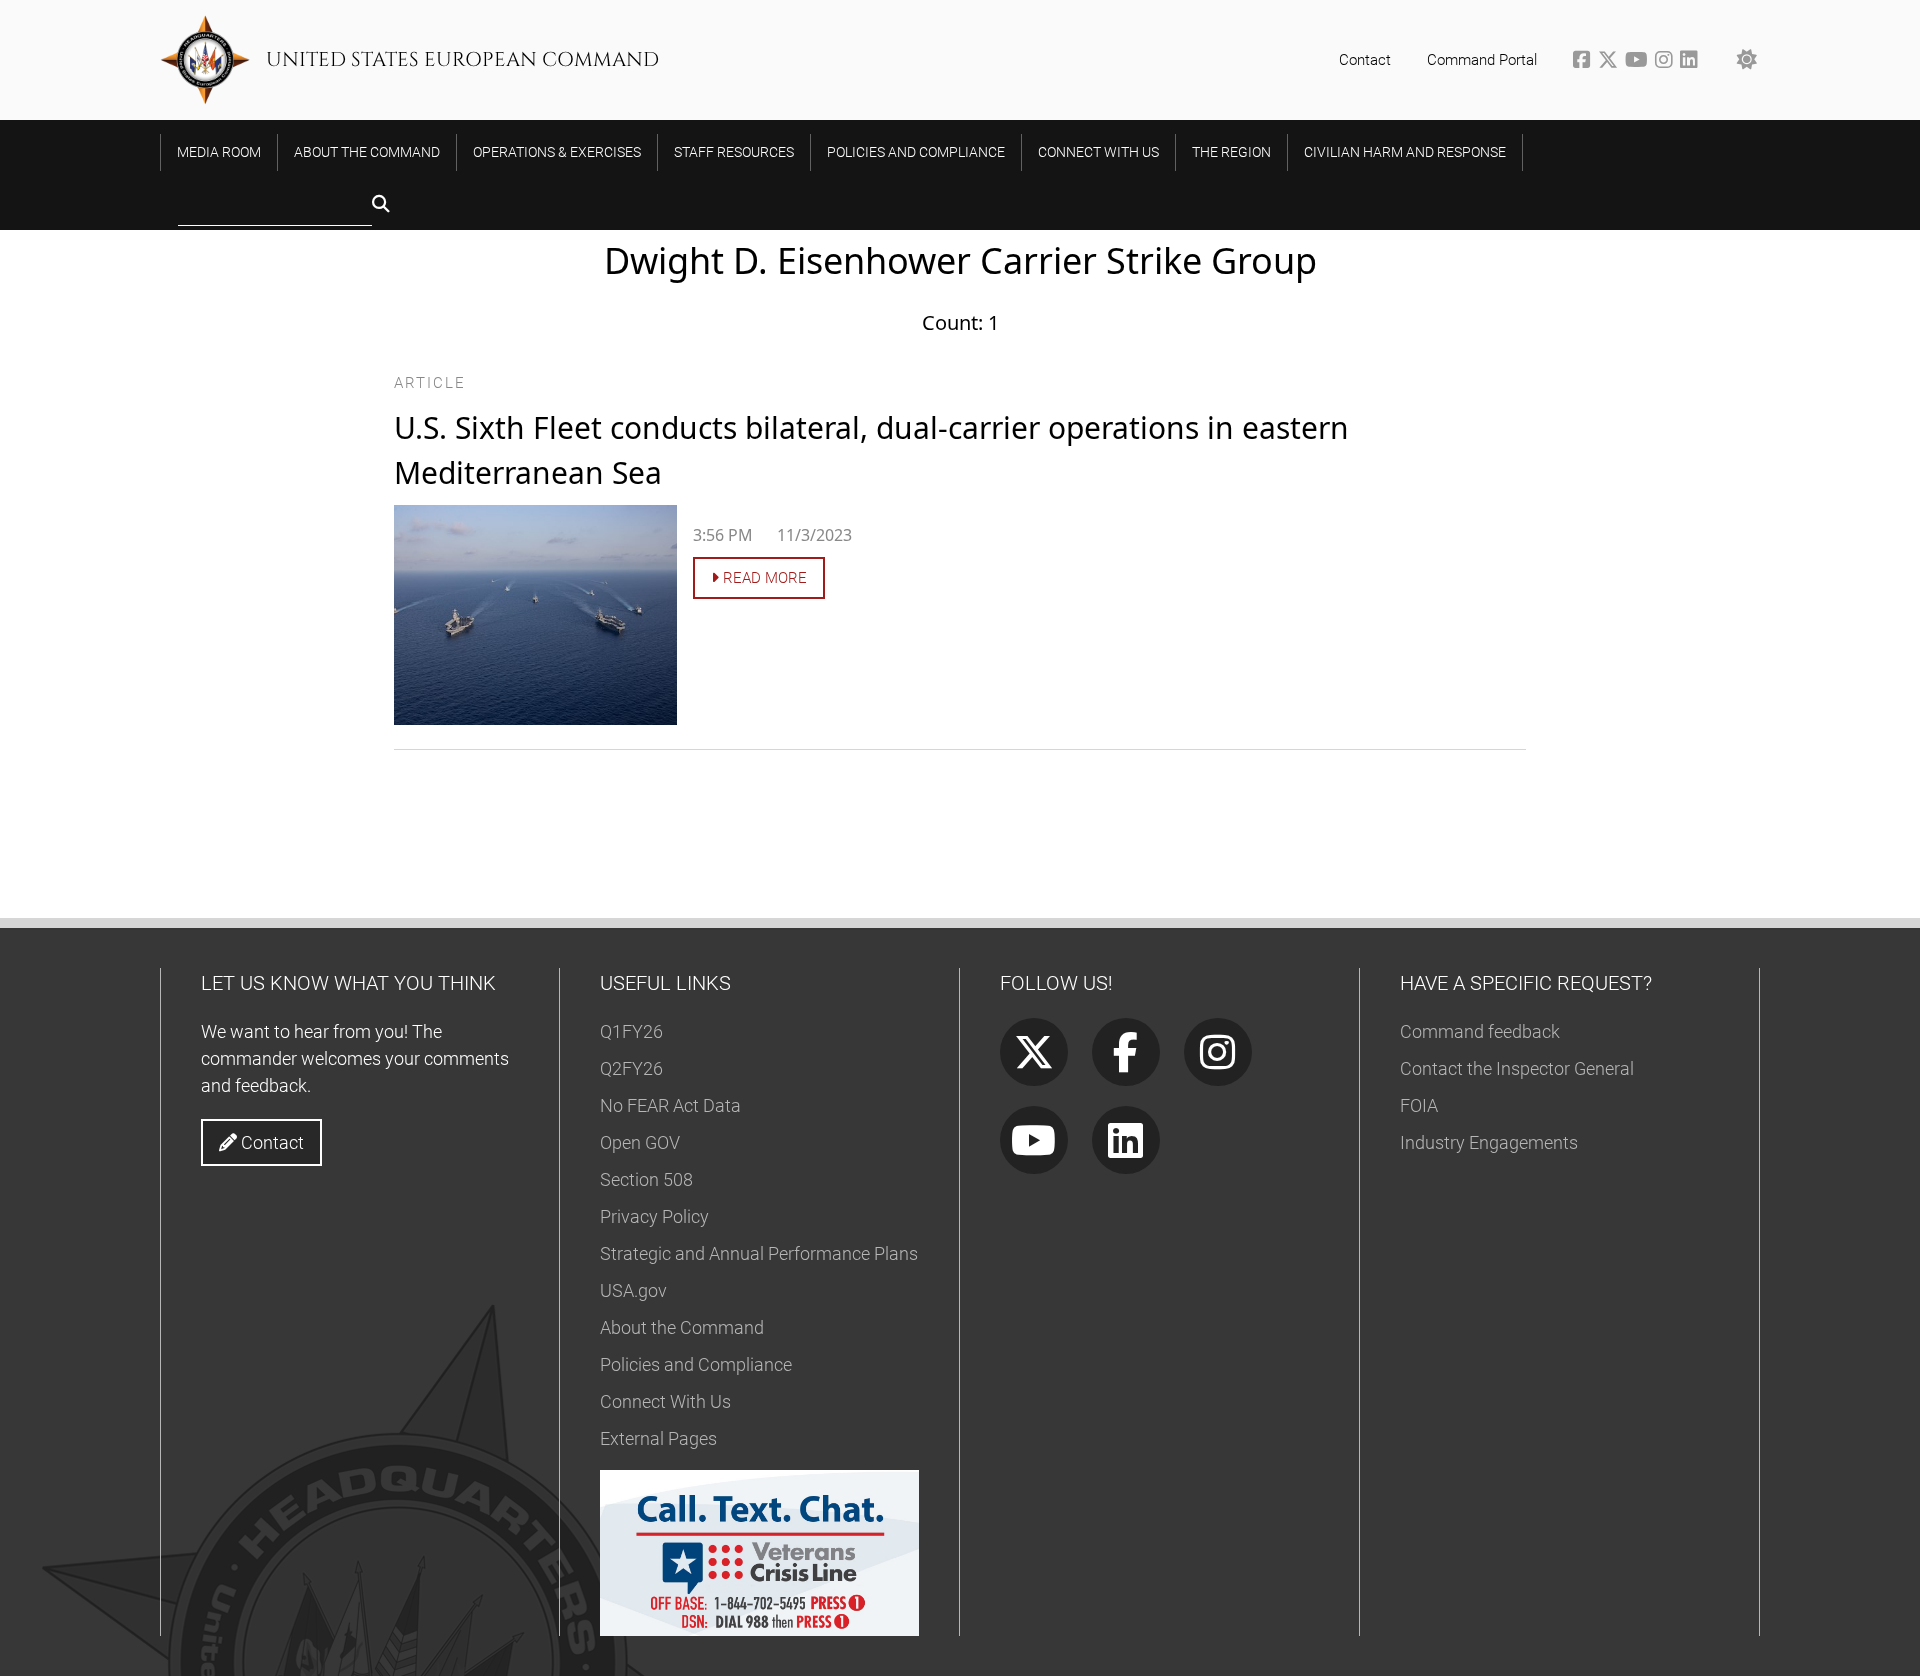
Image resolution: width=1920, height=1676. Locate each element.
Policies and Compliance (696, 1364)
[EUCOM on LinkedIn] (1690, 62)
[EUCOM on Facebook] (1585, 62)
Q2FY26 (631, 1068)
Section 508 (646, 1179)
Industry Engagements (1489, 1142)
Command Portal (1482, 60)
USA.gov (633, 1290)
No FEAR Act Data (670, 1105)
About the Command (682, 1327)
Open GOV (640, 1142)
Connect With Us (665, 1401)
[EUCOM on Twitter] (1611, 62)
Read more (763, 578)
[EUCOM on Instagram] (1667, 62)
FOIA (1419, 1105)
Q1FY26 (631, 1031)
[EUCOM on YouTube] (1640, 62)
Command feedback (1480, 1031)
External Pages (658, 1438)
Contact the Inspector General (1517, 1068)
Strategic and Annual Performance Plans (759, 1253)
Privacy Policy (654, 1216)
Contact (1365, 60)
